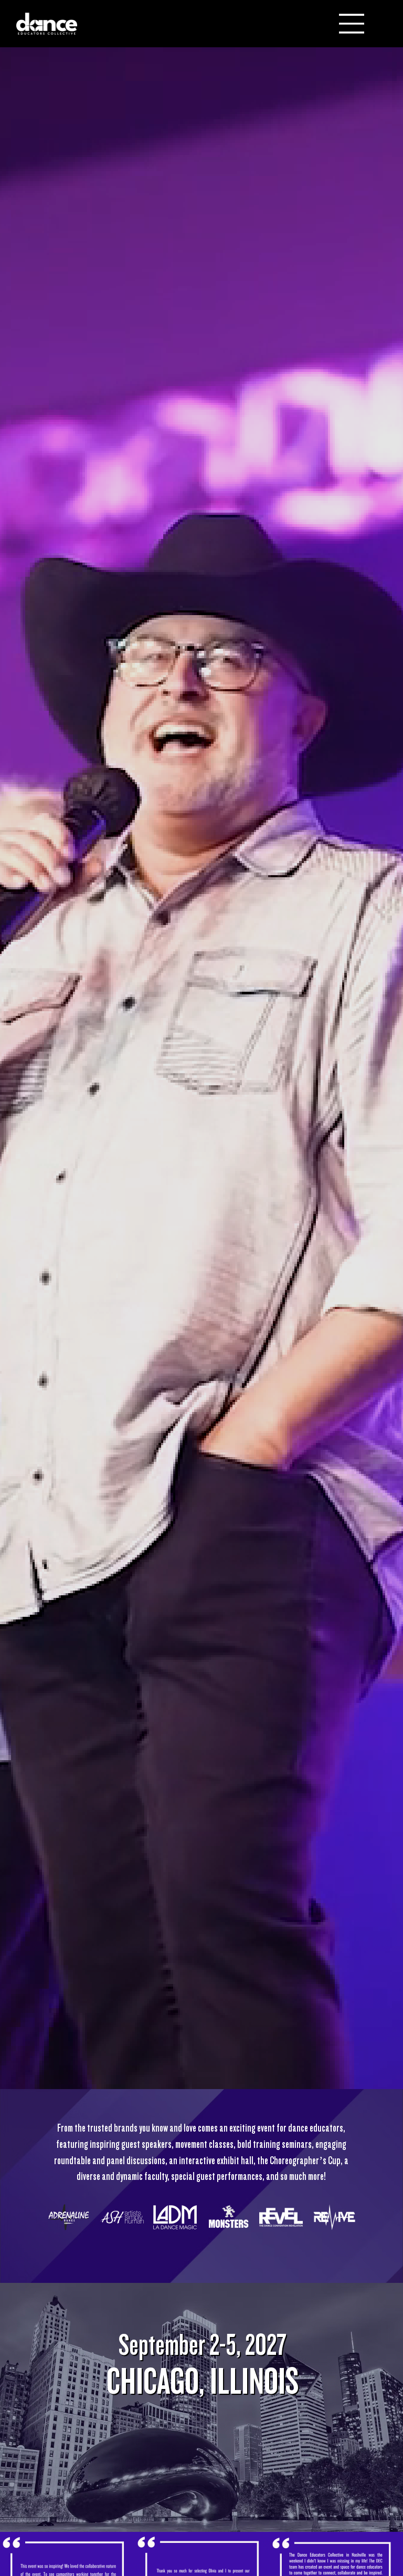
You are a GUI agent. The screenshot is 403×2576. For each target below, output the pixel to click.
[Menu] (352, 24)
